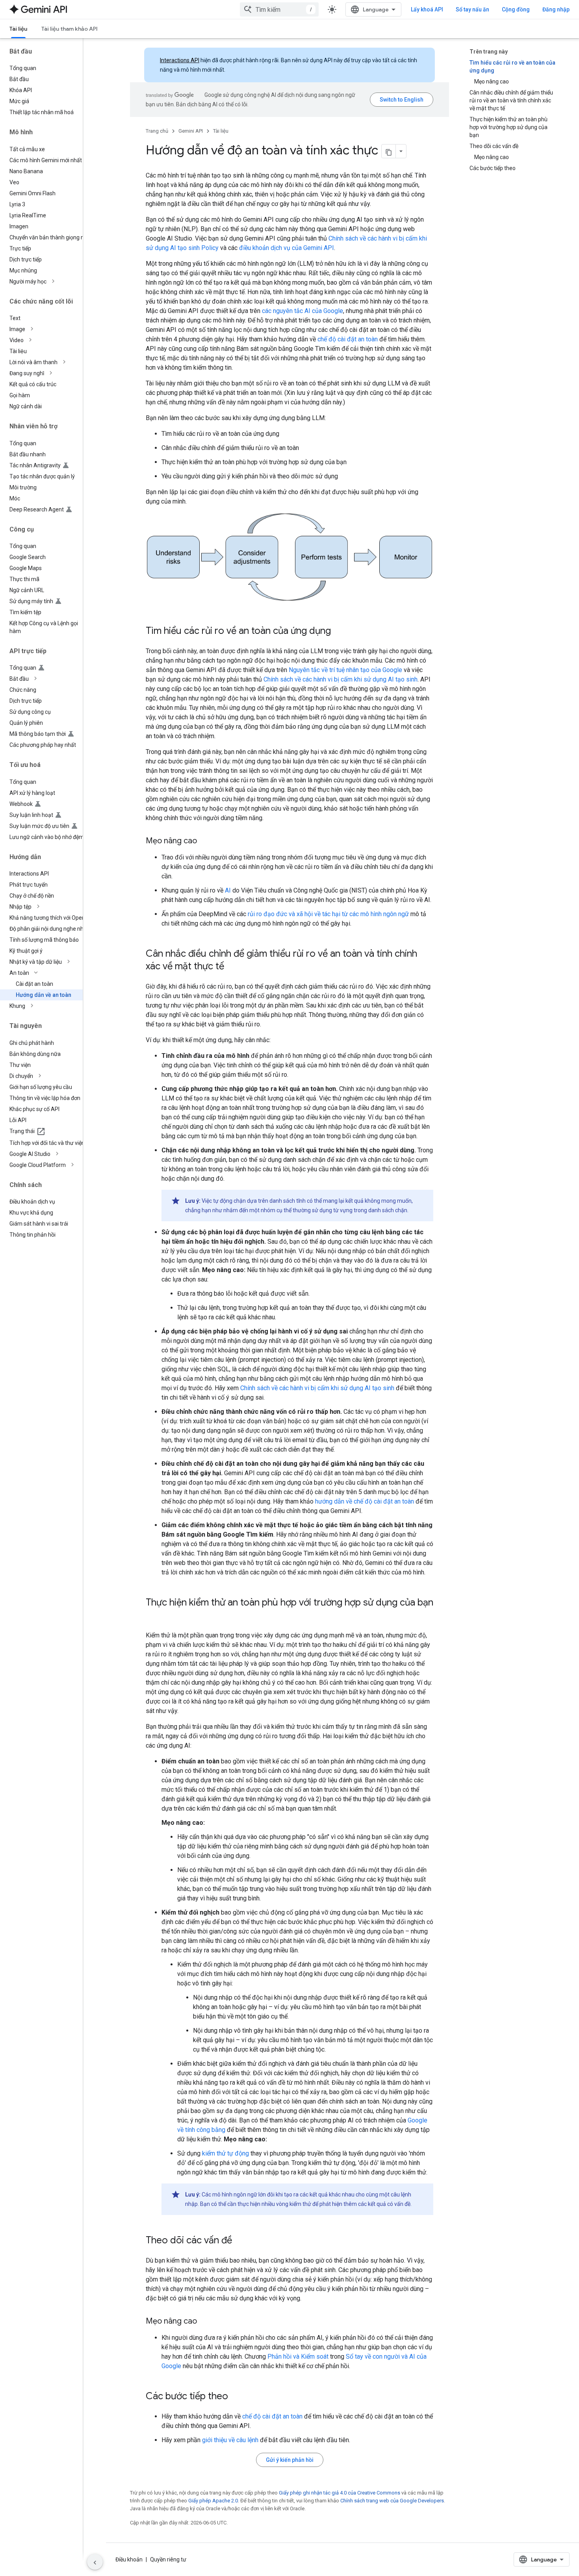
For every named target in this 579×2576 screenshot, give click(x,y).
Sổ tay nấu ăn (472, 9)
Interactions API (180, 60)
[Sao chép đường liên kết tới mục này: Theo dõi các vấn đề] (240, 2241)
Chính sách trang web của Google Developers (392, 2501)
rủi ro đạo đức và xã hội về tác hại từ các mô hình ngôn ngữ (328, 914)
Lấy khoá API (427, 9)
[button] (48, 281)
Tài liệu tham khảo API (70, 29)
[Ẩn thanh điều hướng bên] (95, 2562)
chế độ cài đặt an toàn (348, 339)
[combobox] (279, 9)
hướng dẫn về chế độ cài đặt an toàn (365, 1501)
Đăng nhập (556, 9)
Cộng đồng (516, 9)
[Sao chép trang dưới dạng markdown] (389, 151)
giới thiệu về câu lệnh (230, 2440)
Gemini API (191, 131)
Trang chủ (157, 131)
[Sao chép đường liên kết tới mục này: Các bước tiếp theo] (236, 2397)
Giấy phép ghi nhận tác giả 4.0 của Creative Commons (340, 2493)
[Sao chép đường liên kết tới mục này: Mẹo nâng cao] (205, 841)
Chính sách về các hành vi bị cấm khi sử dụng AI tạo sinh (341, 679)
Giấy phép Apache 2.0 (213, 2501)
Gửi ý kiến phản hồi (290, 2460)
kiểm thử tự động (225, 2153)
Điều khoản (129, 2559)
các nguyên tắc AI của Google (302, 311)
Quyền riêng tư (168, 2559)
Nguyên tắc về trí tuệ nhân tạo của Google (345, 670)
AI (228, 890)
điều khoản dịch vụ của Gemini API (287, 248)
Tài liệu (18, 29)
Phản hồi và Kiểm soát (298, 2357)
